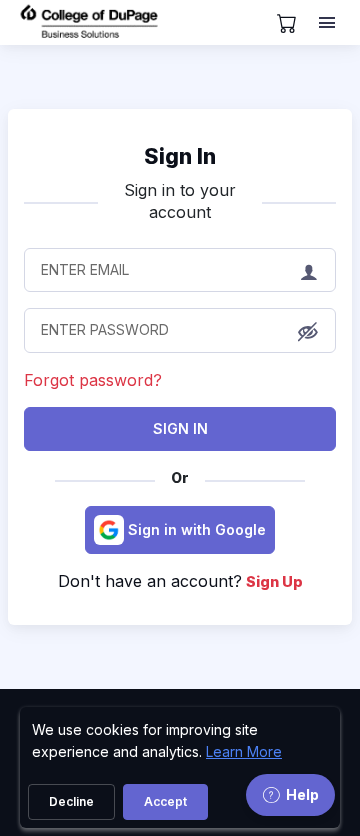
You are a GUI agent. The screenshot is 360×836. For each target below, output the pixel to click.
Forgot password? (93, 380)
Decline (71, 801)
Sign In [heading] (180, 156)
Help (302, 794)
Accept (165, 801)
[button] (308, 332)
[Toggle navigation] (329, 23)
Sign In (180, 428)
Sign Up (274, 581)
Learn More (244, 751)
